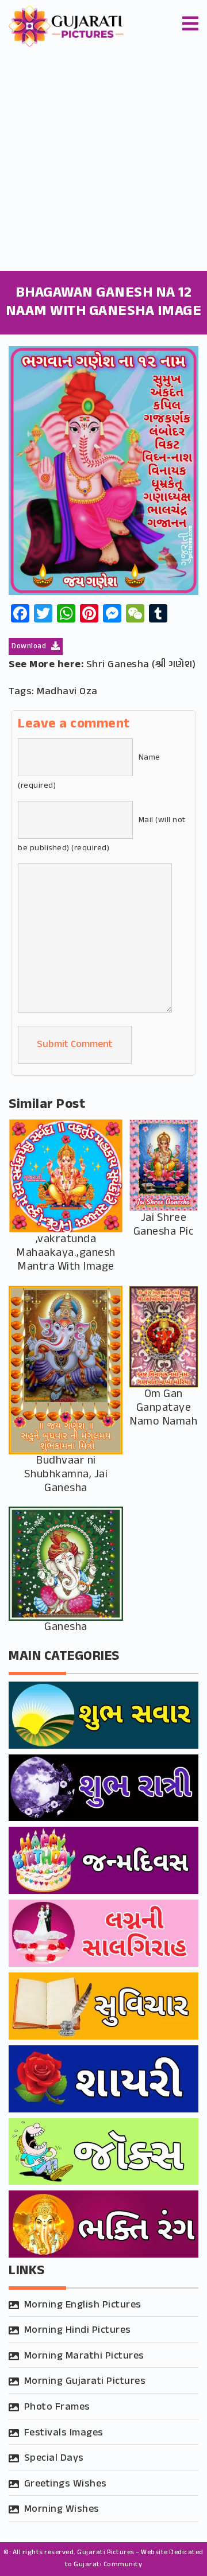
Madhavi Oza (67, 692)
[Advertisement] (103, 162)
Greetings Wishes (66, 2484)
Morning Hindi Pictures (78, 2330)
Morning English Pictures (83, 2305)
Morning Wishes (62, 2509)
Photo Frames (57, 2407)
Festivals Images (64, 2433)
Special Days (54, 2458)
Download (30, 647)
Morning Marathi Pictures (84, 2356)
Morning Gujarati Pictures (85, 2382)
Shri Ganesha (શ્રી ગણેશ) (141, 665)
